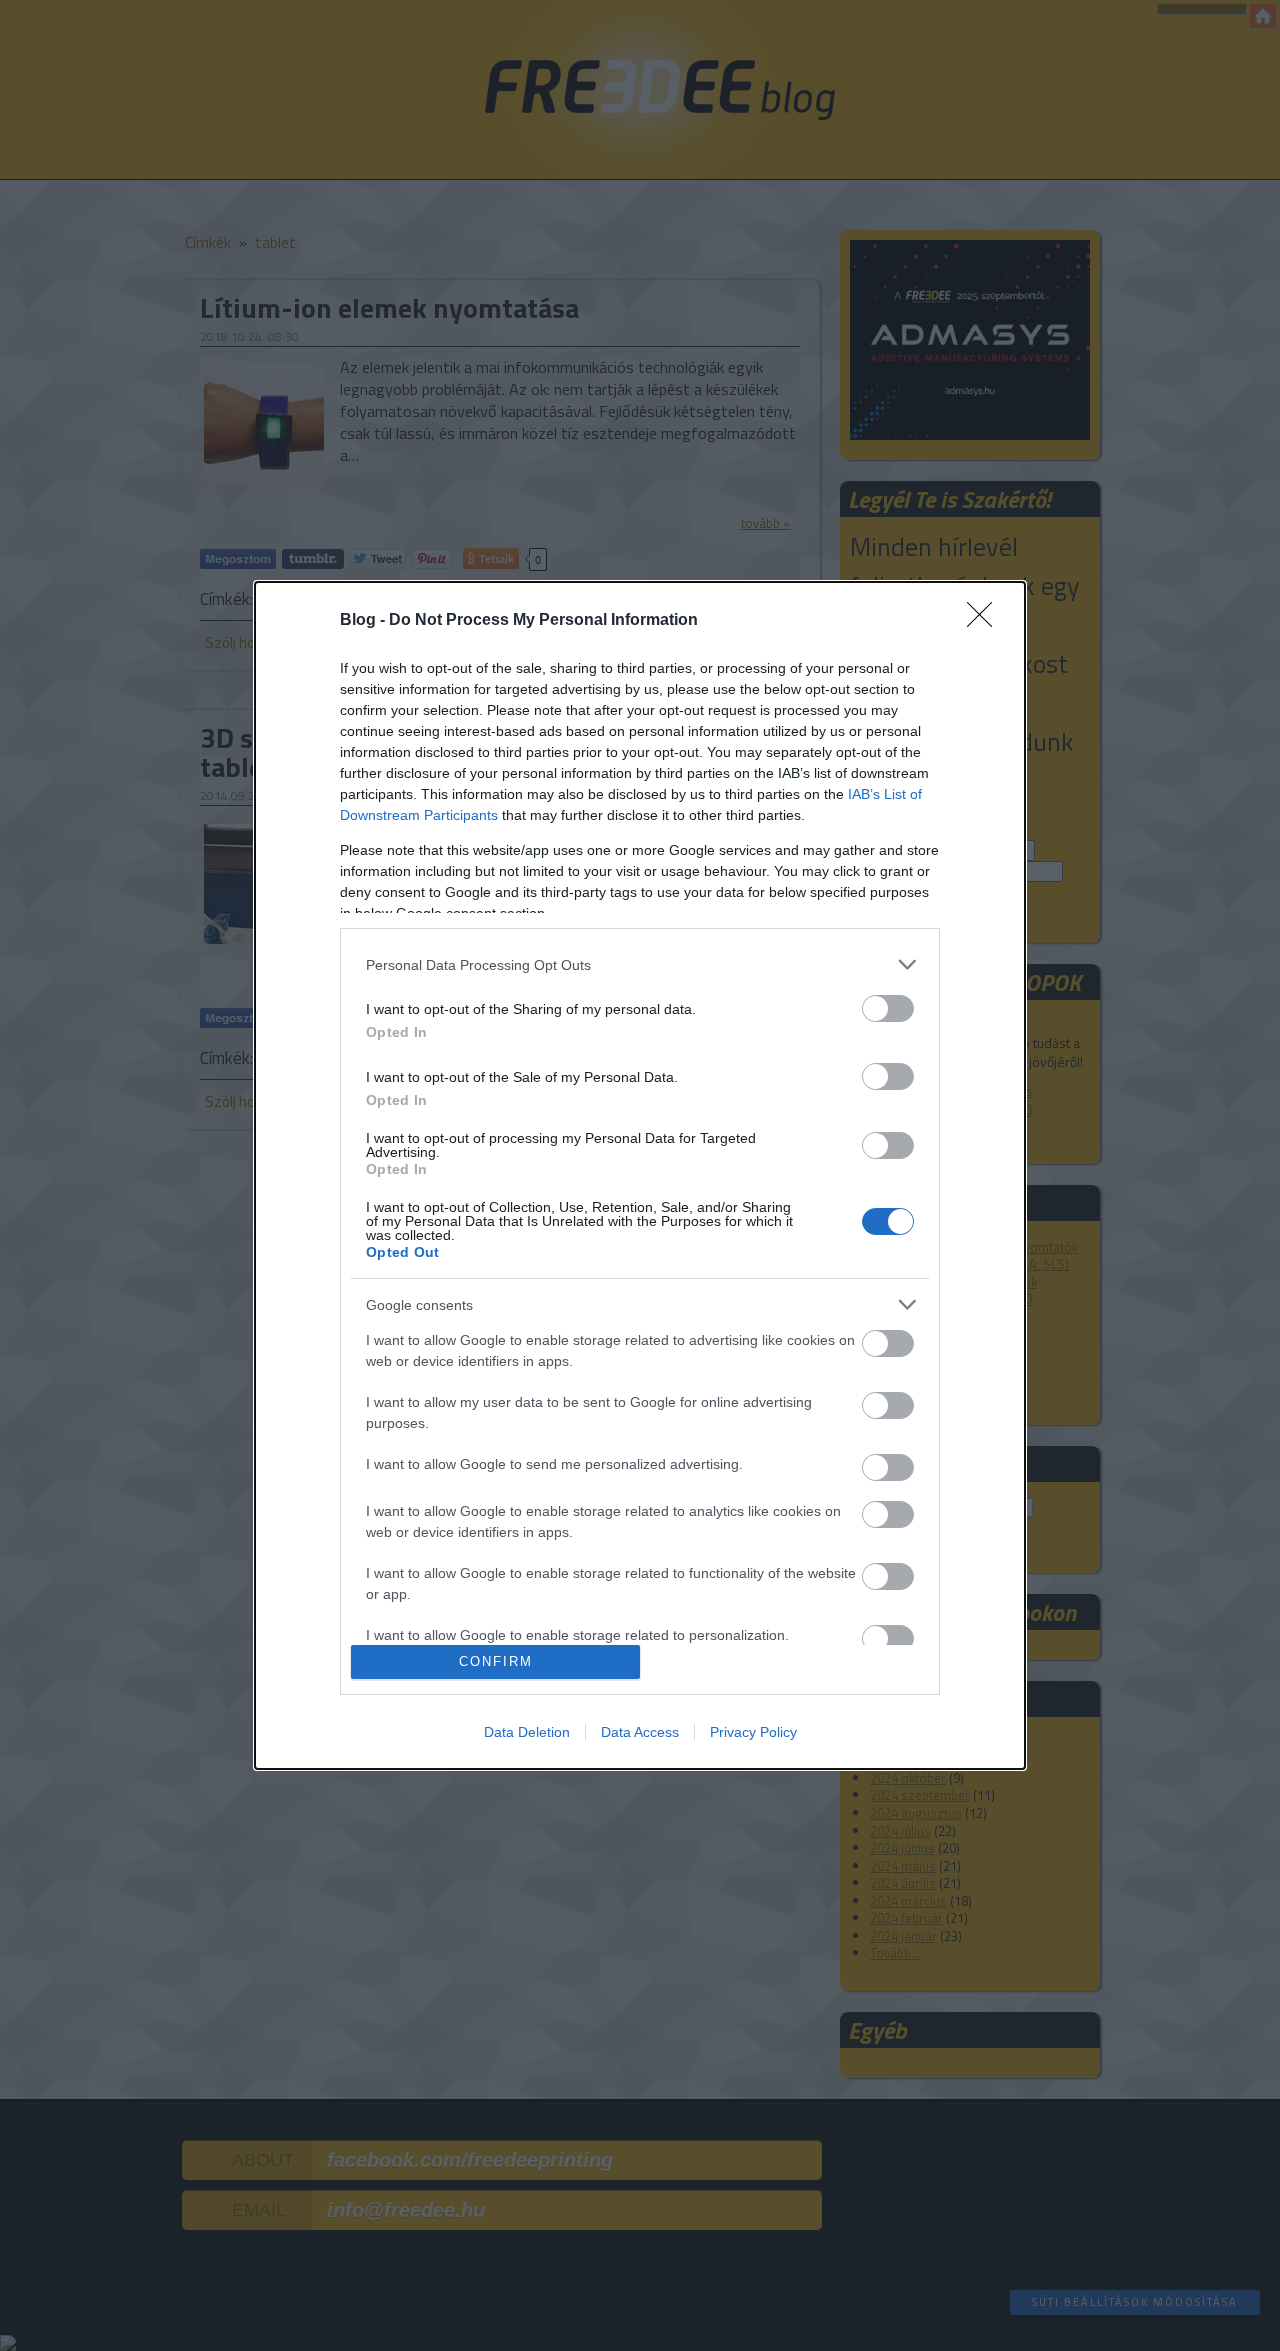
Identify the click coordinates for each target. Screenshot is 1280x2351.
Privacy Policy (753, 1732)
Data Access (640, 1732)
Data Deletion (527, 1732)
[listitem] (640, 964)
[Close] (986, 621)
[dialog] (640, 1175)
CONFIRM (496, 1661)
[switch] (888, 1008)
